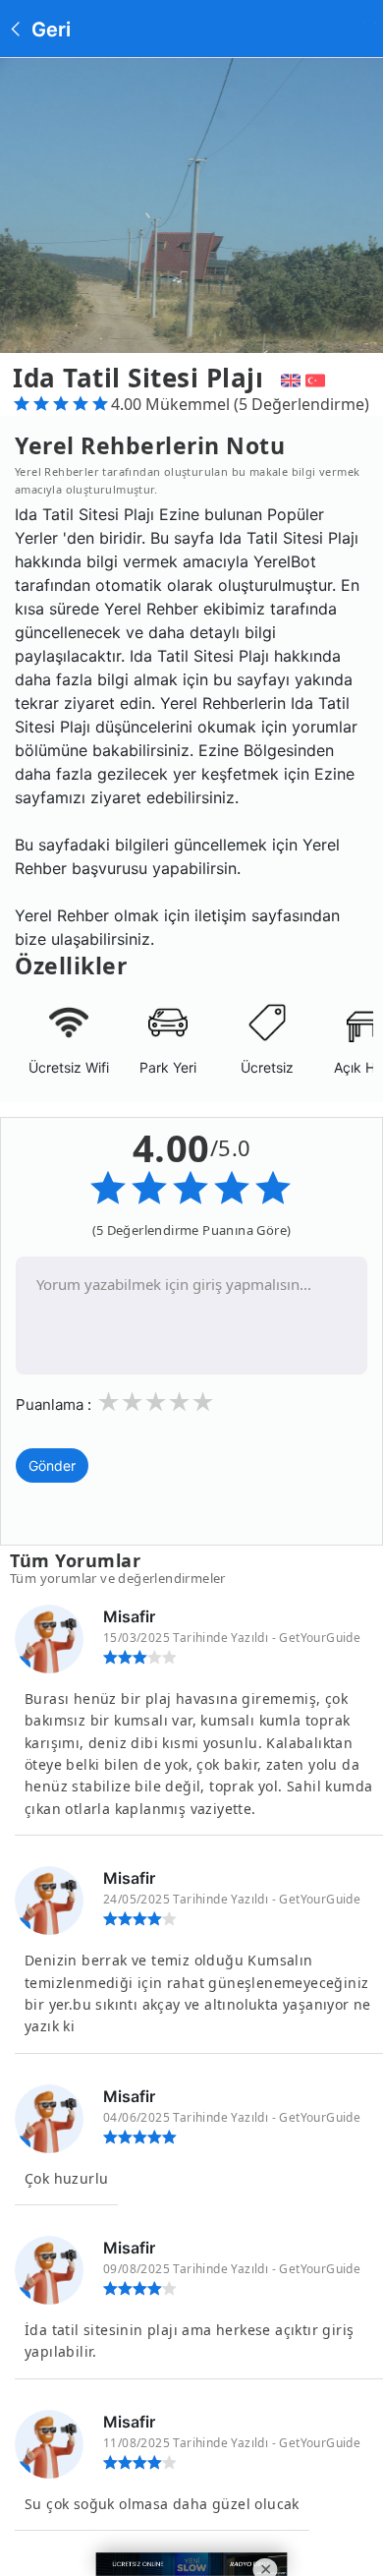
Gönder (52, 1465)
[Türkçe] (318, 378)
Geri (49, 29)
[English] (288, 378)
